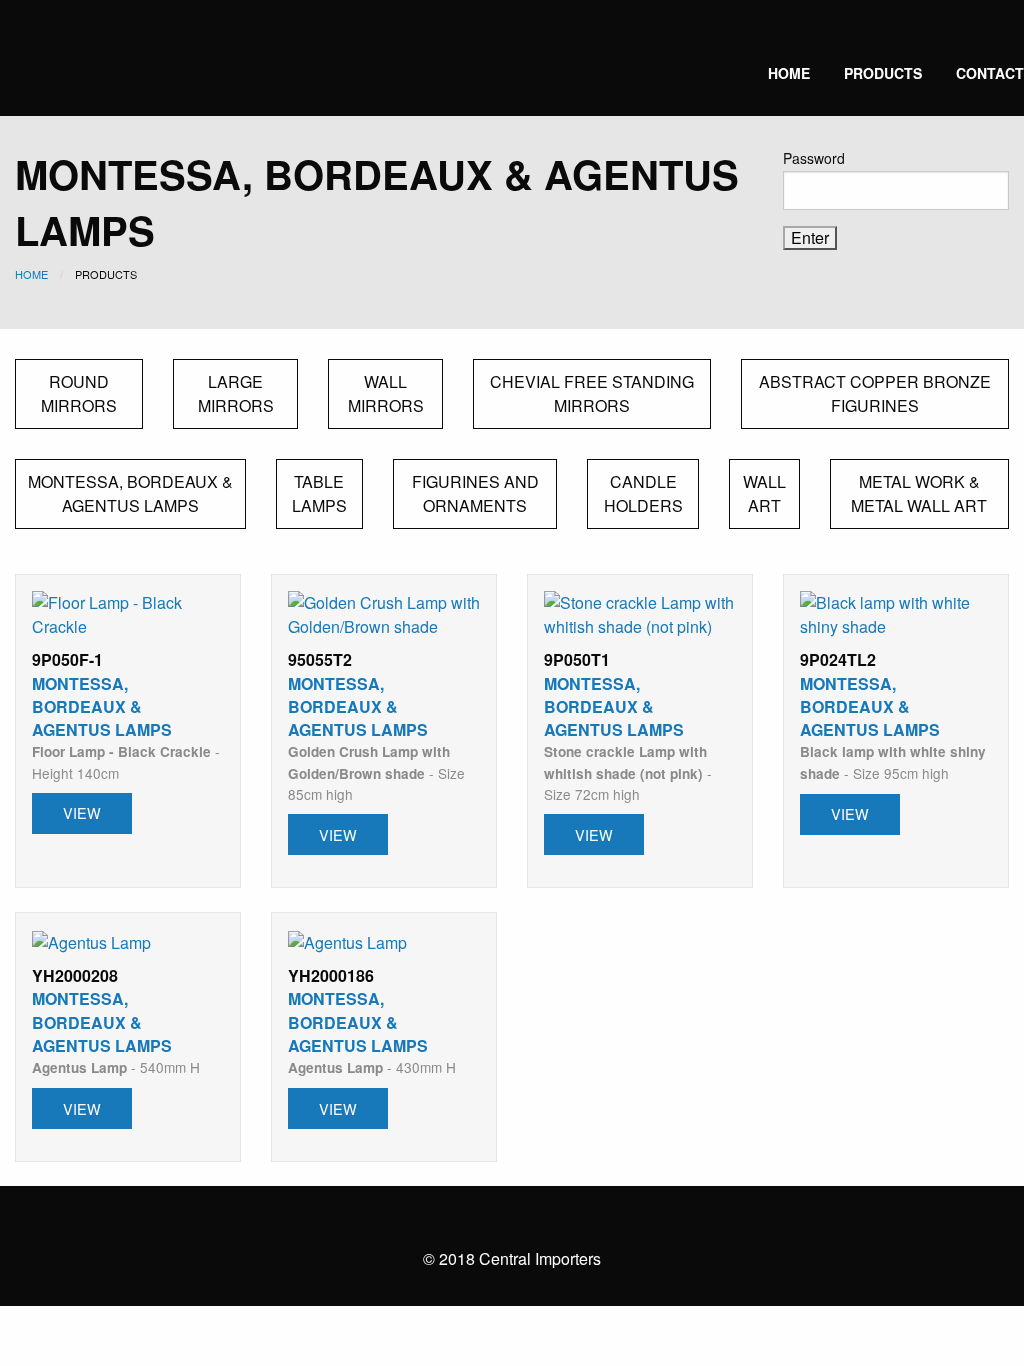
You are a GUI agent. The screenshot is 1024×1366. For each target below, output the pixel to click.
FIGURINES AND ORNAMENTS (475, 493)
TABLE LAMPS (319, 493)
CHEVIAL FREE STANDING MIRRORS (592, 393)
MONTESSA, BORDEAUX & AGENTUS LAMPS (130, 493)
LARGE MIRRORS (236, 393)
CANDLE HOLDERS (643, 493)
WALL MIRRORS (386, 393)
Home (789, 73)
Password (814, 158)
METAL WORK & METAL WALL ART (919, 493)
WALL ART (764, 493)
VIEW (82, 812)
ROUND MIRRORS (79, 393)
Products (883, 73)
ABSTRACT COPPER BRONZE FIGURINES (875, 393)
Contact (990, 73)
